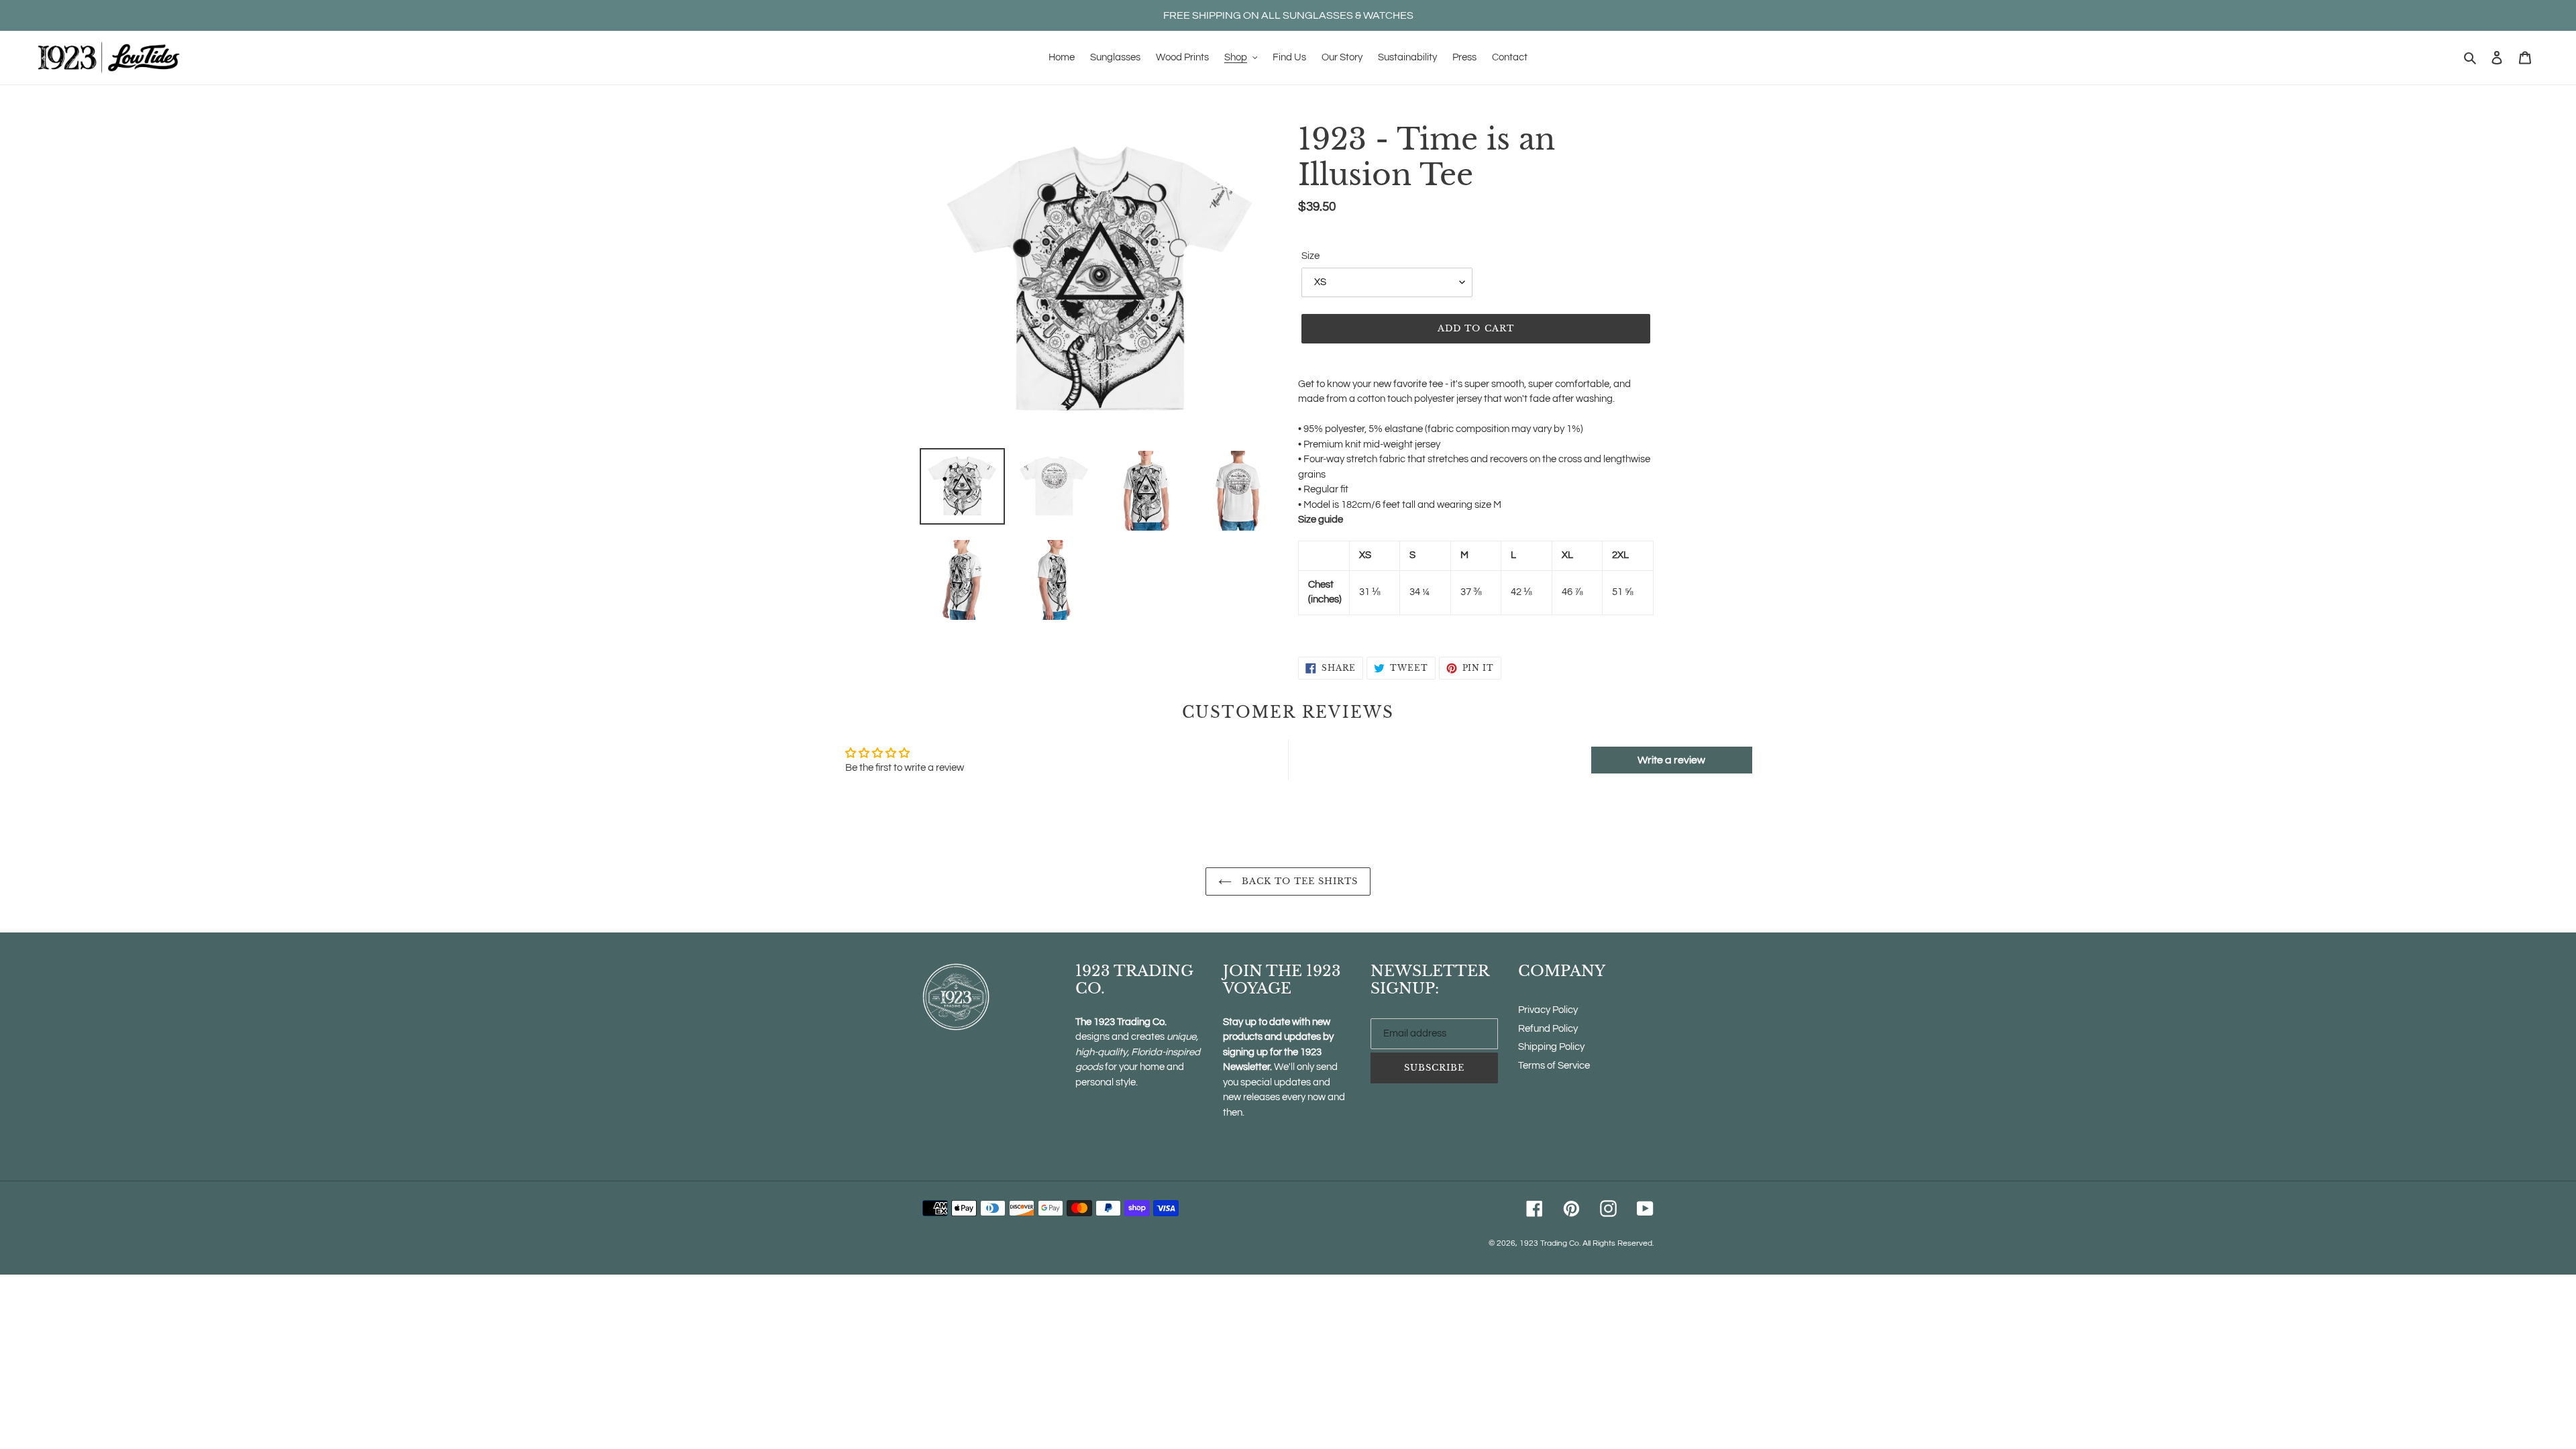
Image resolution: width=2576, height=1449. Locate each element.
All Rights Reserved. (1618, 1243)
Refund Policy (1548, 1029)
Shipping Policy (1551, 1047)
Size (1310, 256)
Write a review (1671, 760)
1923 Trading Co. (1550, 1243)
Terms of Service (1554, 1066)
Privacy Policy (1548, 1010)
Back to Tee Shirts (1298, 881)
